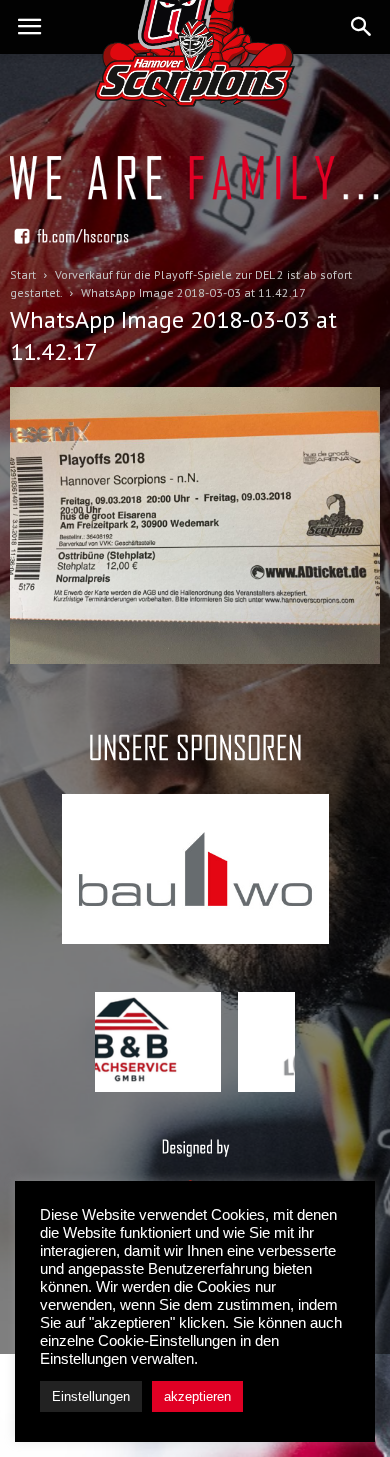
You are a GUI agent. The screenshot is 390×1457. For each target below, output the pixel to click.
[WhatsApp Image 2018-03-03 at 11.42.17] (195, 659)
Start (23, 274)
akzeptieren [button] (197, 1396)
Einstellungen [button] (91, 1396)
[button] (362, 27)
